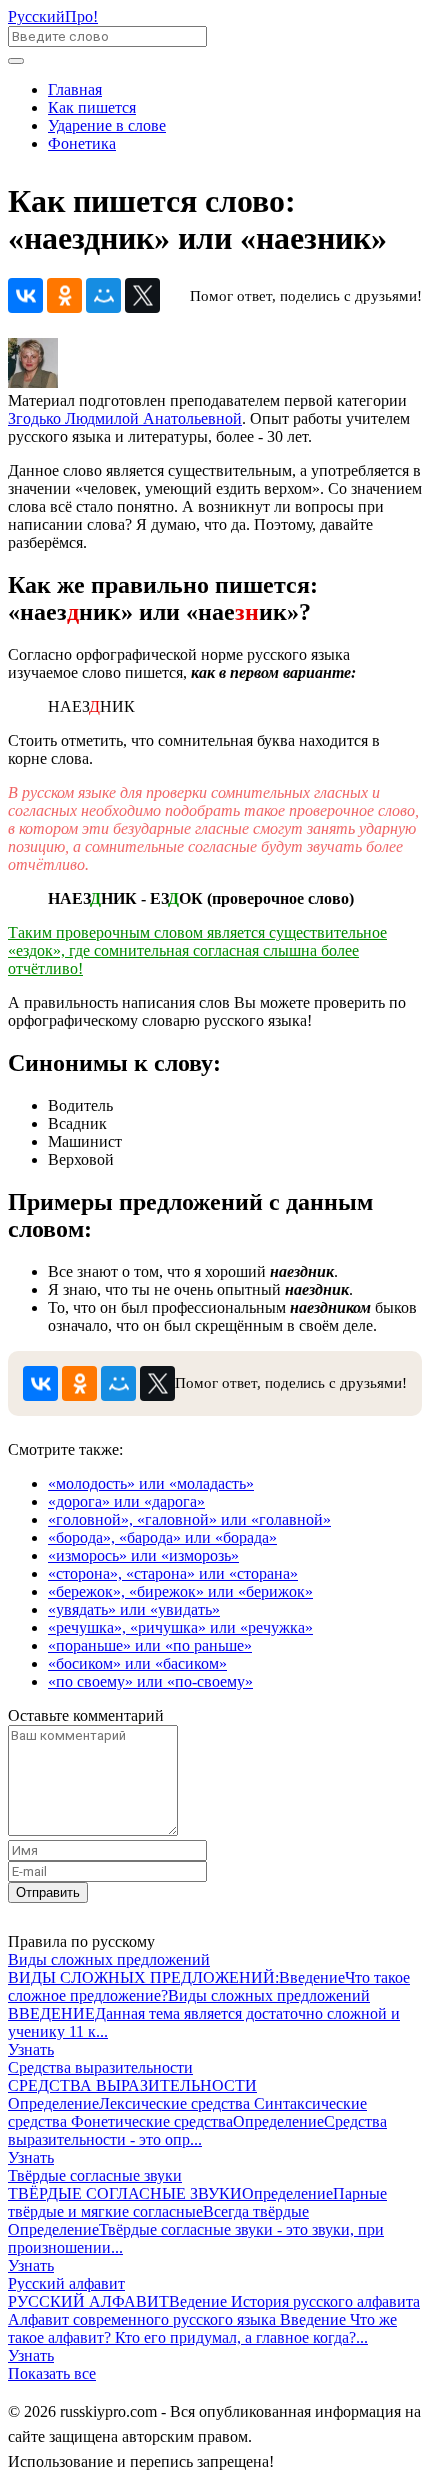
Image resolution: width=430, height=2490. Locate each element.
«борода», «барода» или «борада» (162, 1537)
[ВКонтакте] (25, 295)
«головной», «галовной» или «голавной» (189, 1519)
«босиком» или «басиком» (137, 1663)
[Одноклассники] (64, 295)
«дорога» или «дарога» (126, 1501)
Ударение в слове (107, 125)
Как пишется (92, 107)
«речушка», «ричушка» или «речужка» (180, 1627)
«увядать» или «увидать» (134, 1609)
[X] (142, 295)
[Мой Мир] (103, 295)
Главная (75, 89)
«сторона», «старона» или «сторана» (173, 1573)
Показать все (52, 2373)
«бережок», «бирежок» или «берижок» (180, 1591)
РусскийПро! (53, 16)
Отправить (48, 1892)
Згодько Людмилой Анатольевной (125, 418)
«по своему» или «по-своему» (150, 1681)
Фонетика (82, 143)
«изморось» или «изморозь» (143, 1555)
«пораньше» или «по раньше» (150, 1645)
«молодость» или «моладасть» (151, 1483)
